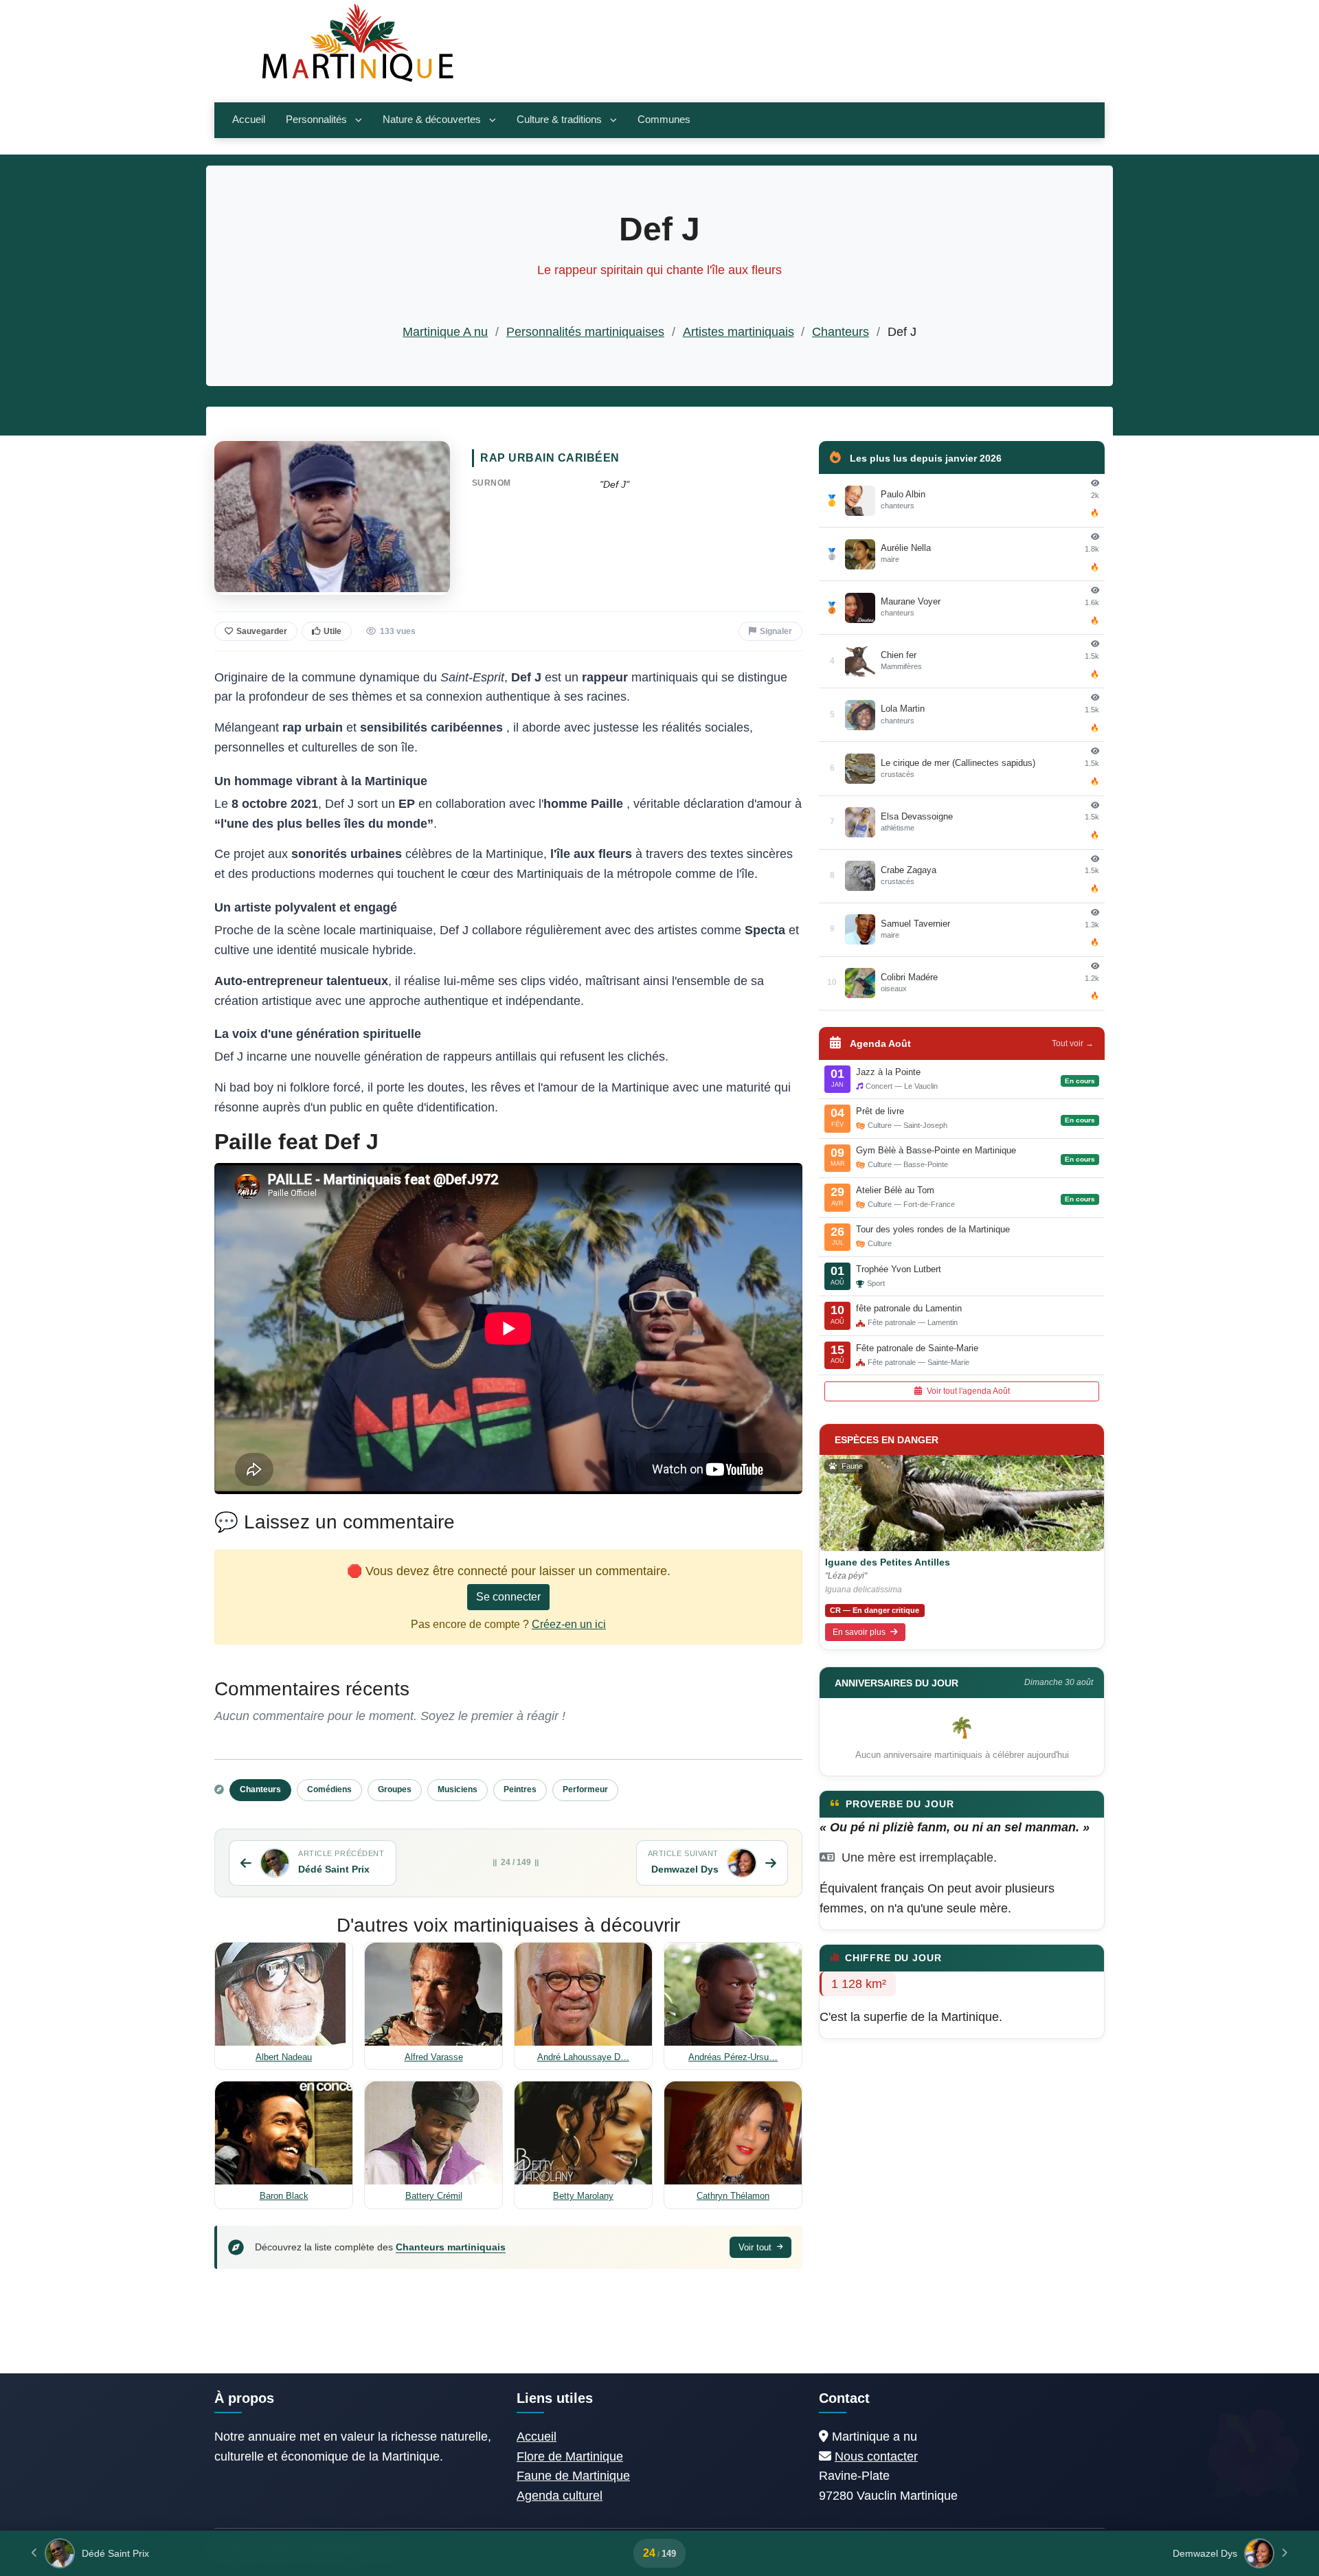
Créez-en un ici (569, 1624)
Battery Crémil (434, 2196)
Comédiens (329, 1789)
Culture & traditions (559, 120)
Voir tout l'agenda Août (967, 1391)
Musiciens (458, 1789)
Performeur (585, 1789)
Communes (664, 120)
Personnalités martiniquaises (585, 332)
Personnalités (316, 120)
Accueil (249, 120)
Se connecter (508, 1597)
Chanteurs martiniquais (451, 2247)
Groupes (395, 1789)
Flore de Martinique (570, 2456)
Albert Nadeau (284, 2057)
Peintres (520, 1789)
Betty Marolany (583, 2196)
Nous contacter (876, 2456)
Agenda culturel (560, 2496)
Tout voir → (1073, 1043)
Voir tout (756, 2247)
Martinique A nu (445, 332)
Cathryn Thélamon (733, 2196)
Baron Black (284, 2196)
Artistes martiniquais (739, 332)
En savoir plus (860, 1632)
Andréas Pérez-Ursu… (733, 2057)
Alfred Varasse (434, 2057)
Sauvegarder (262, 631)
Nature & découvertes (432, 120)
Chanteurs (841, 332)
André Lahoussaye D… (583, 2057)
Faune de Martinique (573, 2476)
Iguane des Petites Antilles (888, 1562)
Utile (332, 631)
